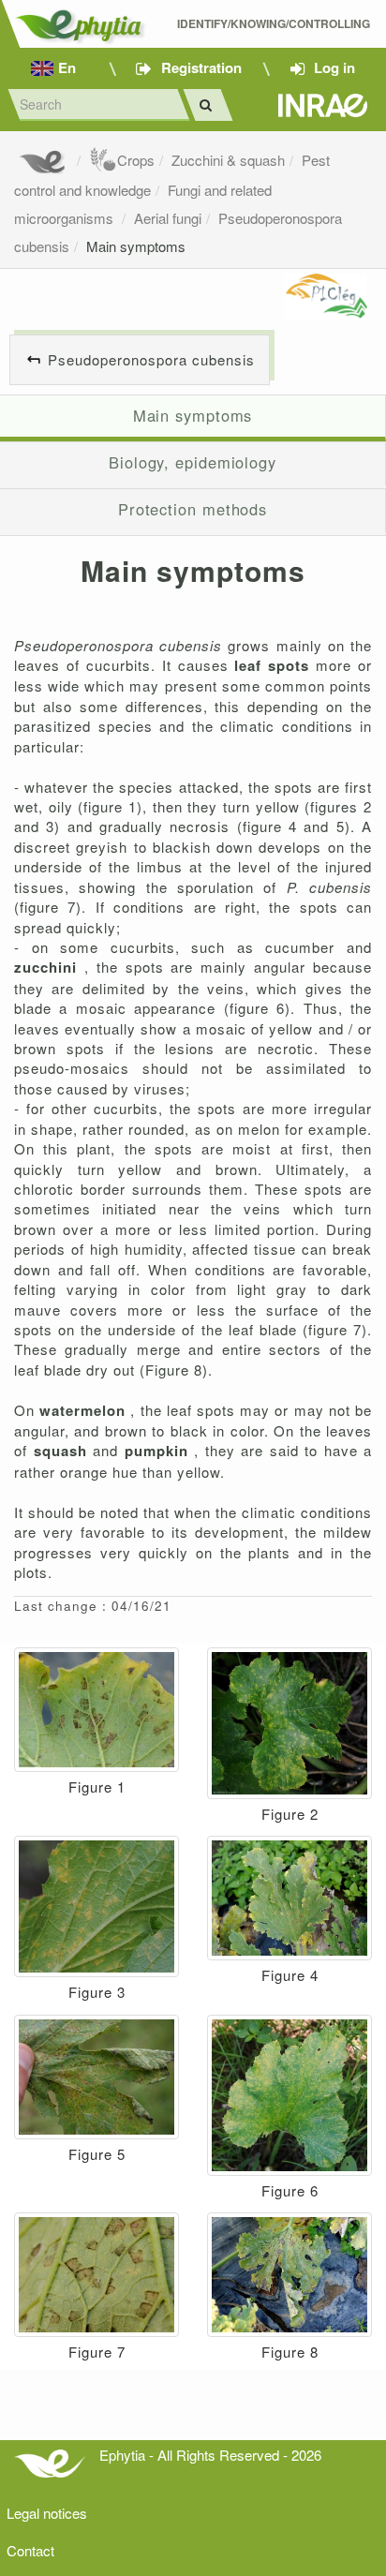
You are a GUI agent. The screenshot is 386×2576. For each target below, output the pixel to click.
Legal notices (47, 2513)
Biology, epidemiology (193, 462)
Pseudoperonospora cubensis (151, 359)
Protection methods (193, 509)
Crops (136, 160)
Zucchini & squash (228, 160)
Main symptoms (136, 246)
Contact (30, 2550)
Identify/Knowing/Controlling (275, 24)
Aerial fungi (168, 218)
